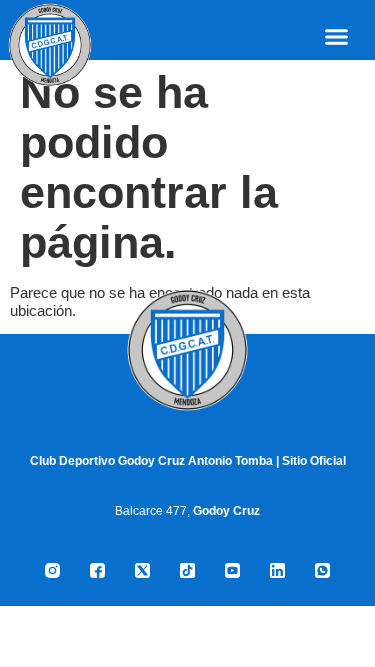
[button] (337, 37)
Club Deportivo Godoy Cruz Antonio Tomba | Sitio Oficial (188, 461)
